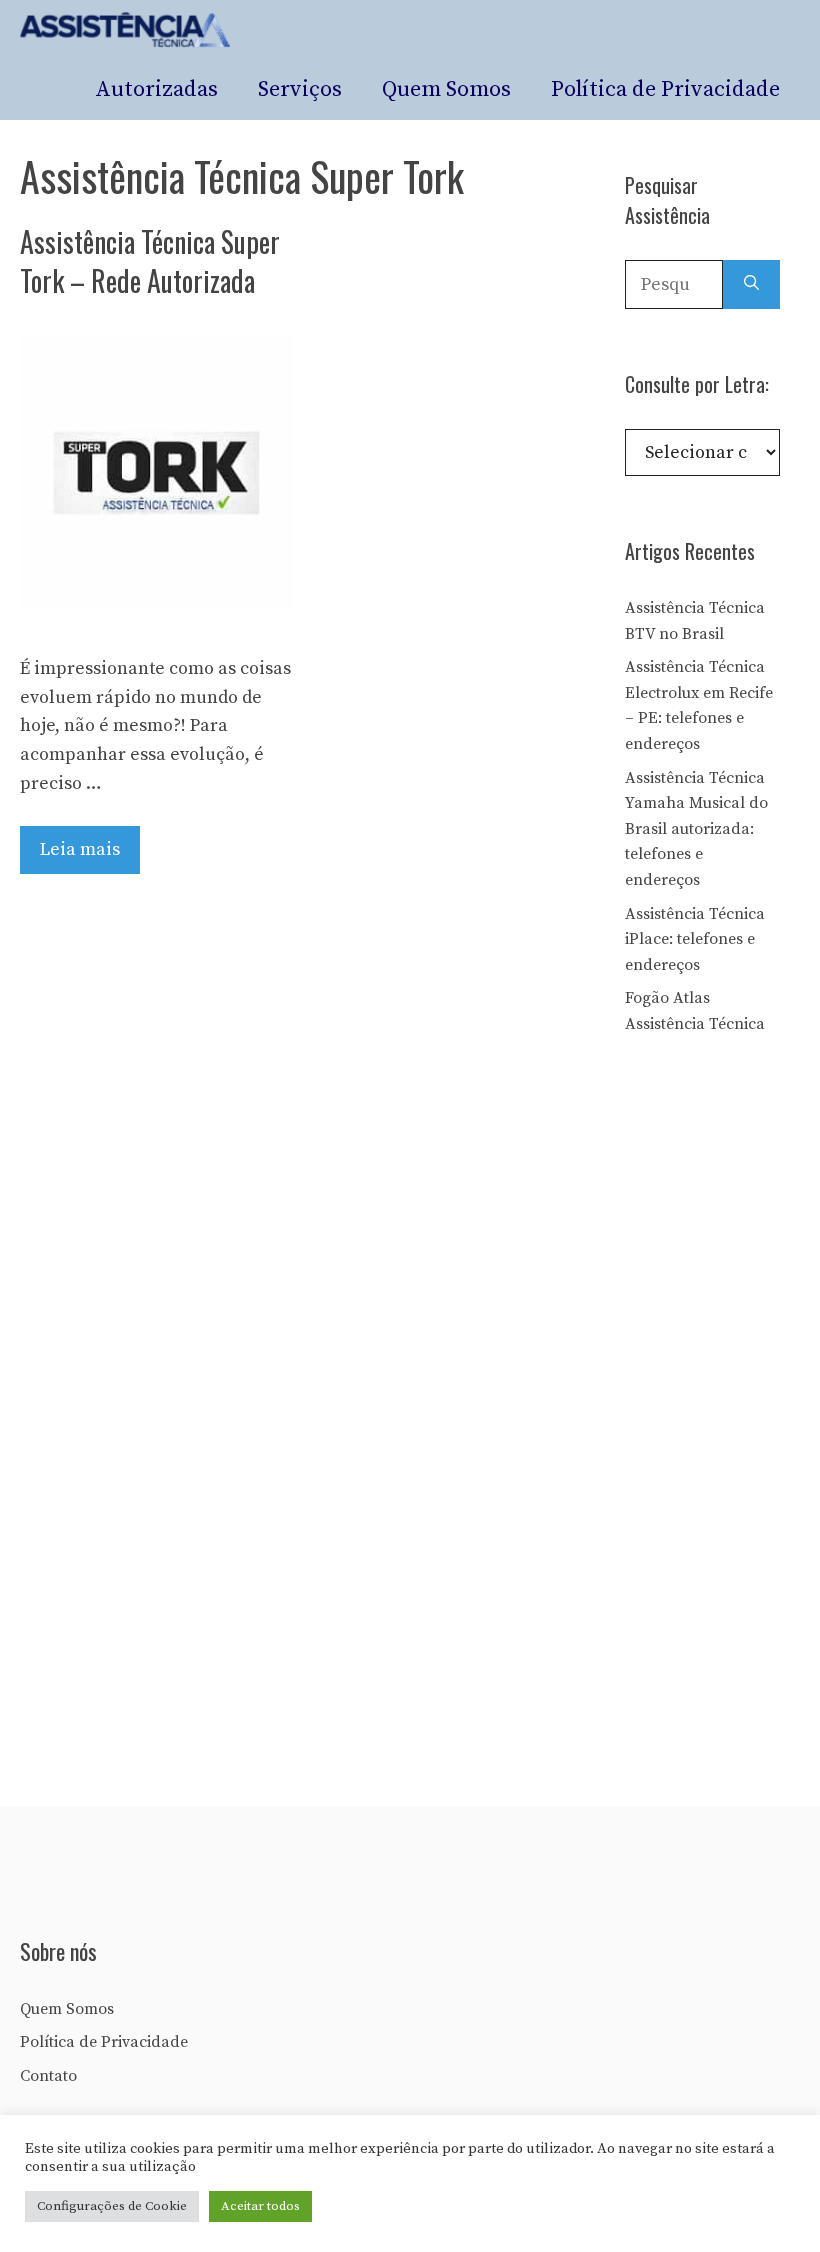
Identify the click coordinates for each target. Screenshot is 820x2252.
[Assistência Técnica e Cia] (125, 30)
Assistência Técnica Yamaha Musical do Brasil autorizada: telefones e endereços (696, 829)
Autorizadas (156, 89)
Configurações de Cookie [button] (112, 2206)
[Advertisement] (722, 1398)
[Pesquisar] (751, 284)
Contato (48, 2076)
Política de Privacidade (665, 89)
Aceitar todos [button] (260, 2206)
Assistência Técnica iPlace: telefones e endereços (695, 939)
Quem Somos (446, 89)
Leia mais (80, 849)
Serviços (300, 89)
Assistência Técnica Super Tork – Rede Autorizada (150, 261)
